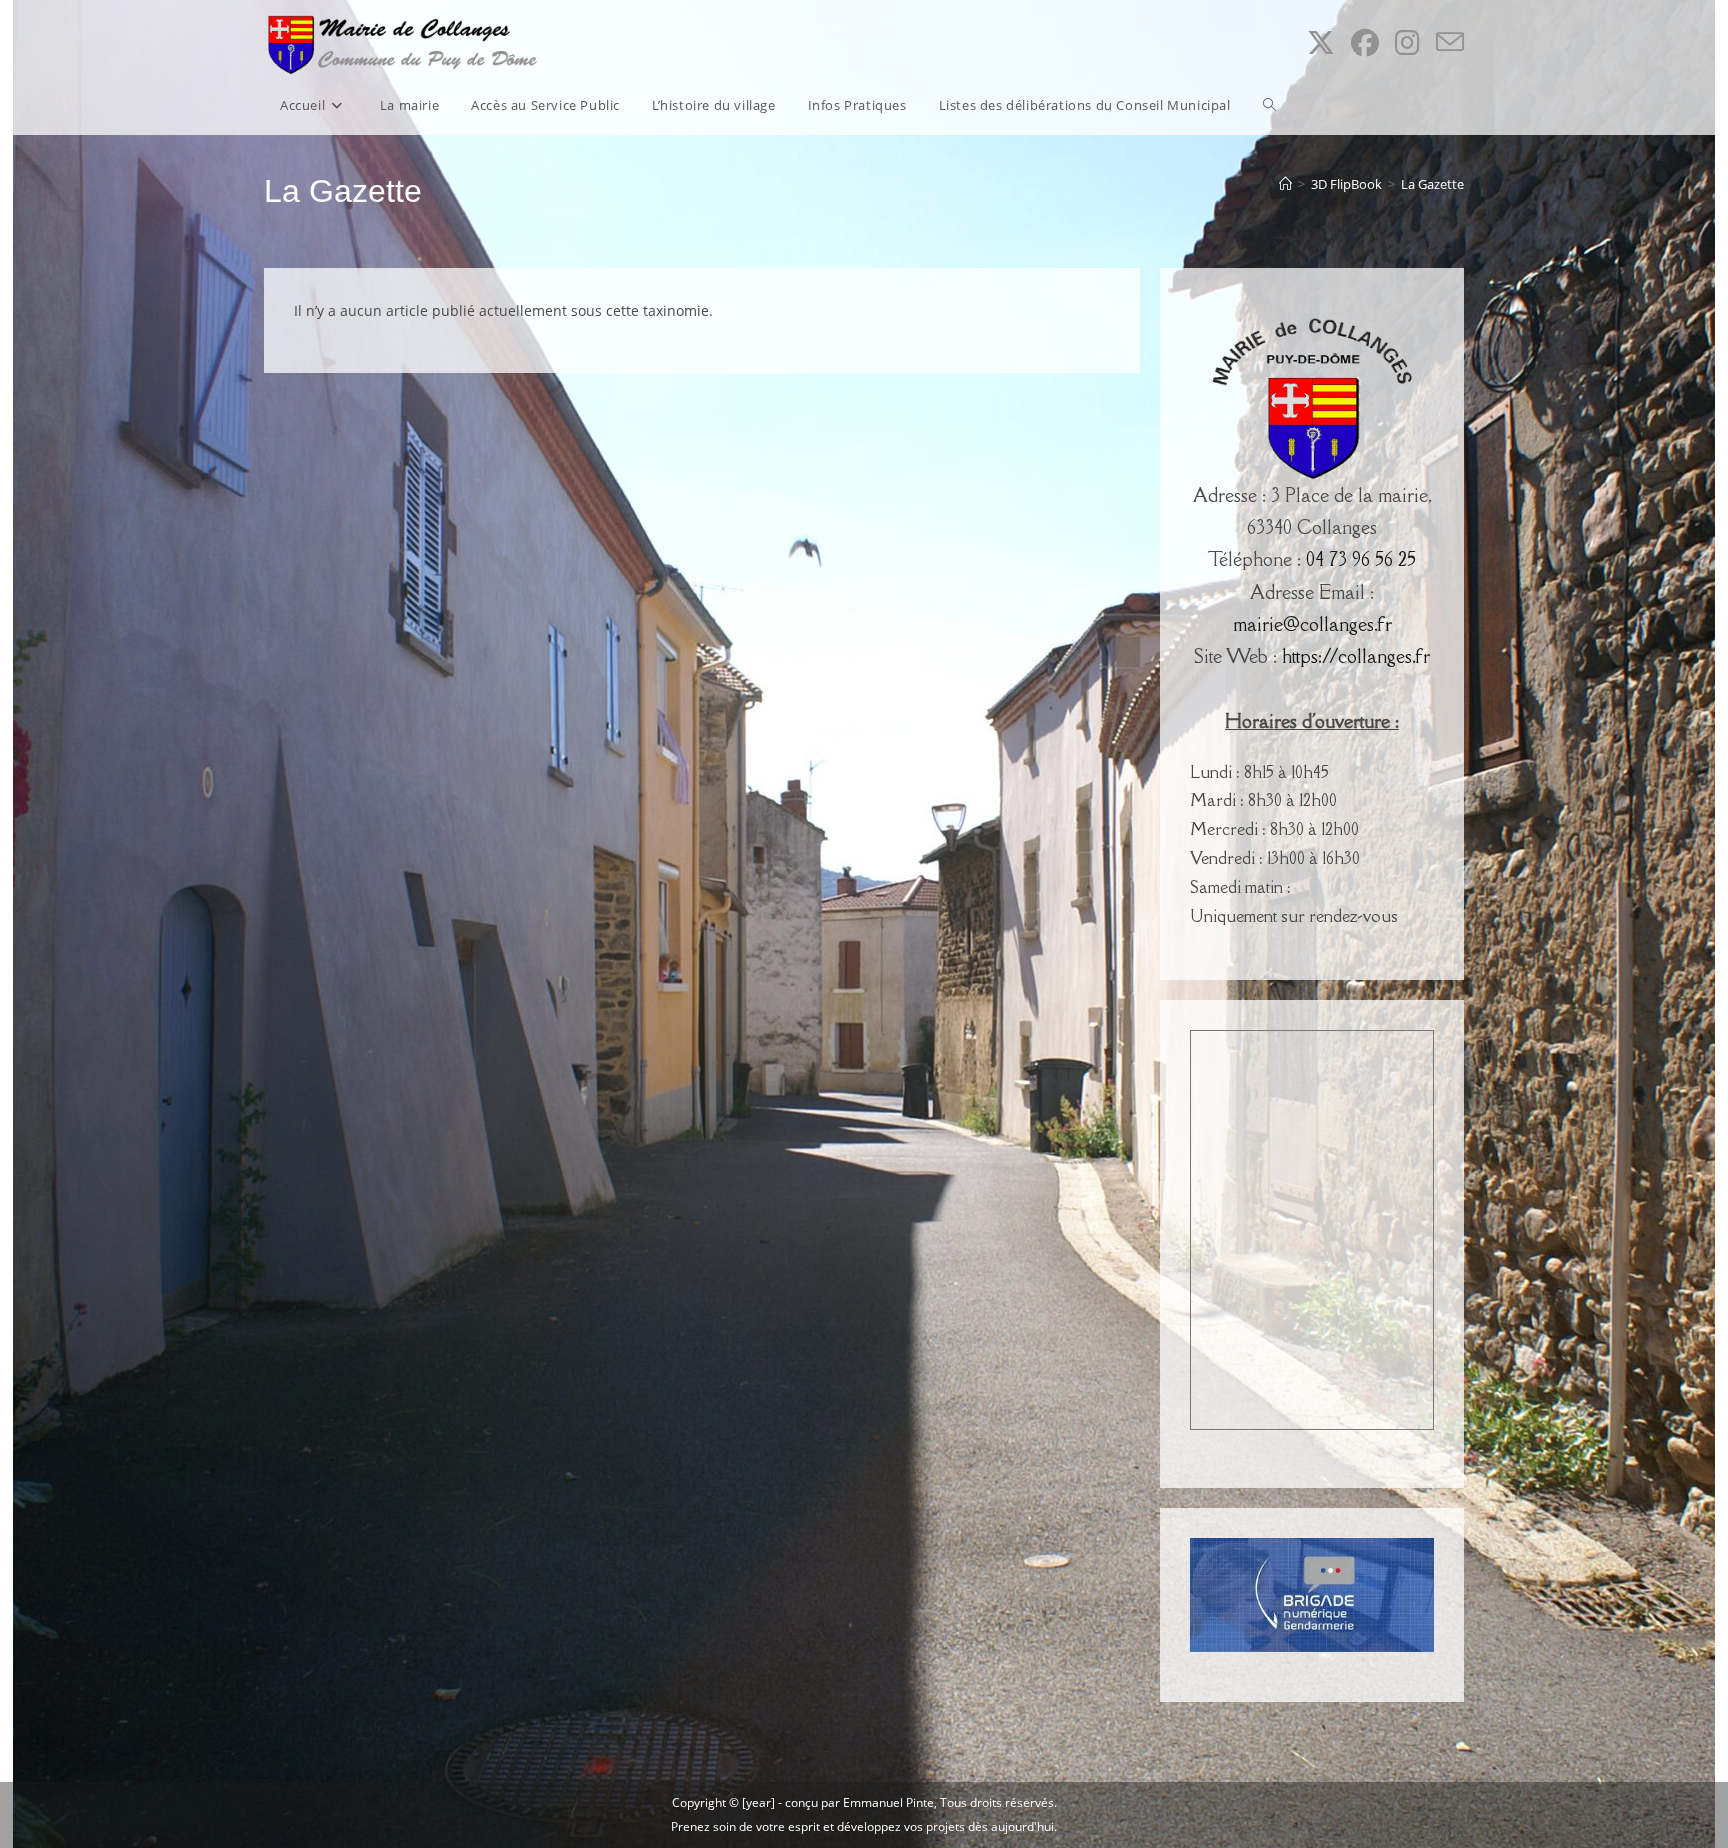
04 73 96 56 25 (1361, 559)
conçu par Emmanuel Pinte (859, 1802)
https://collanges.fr (1356, 656)
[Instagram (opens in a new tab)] (1407, 42)
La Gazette (1432, 184)
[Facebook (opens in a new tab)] (1365, 42)
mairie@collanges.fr (1312, 624)
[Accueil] (1285, 184)
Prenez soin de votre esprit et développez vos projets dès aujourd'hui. (864, 1826)
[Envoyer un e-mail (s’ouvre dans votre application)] (1450, 42)
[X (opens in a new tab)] (1321, 42)
